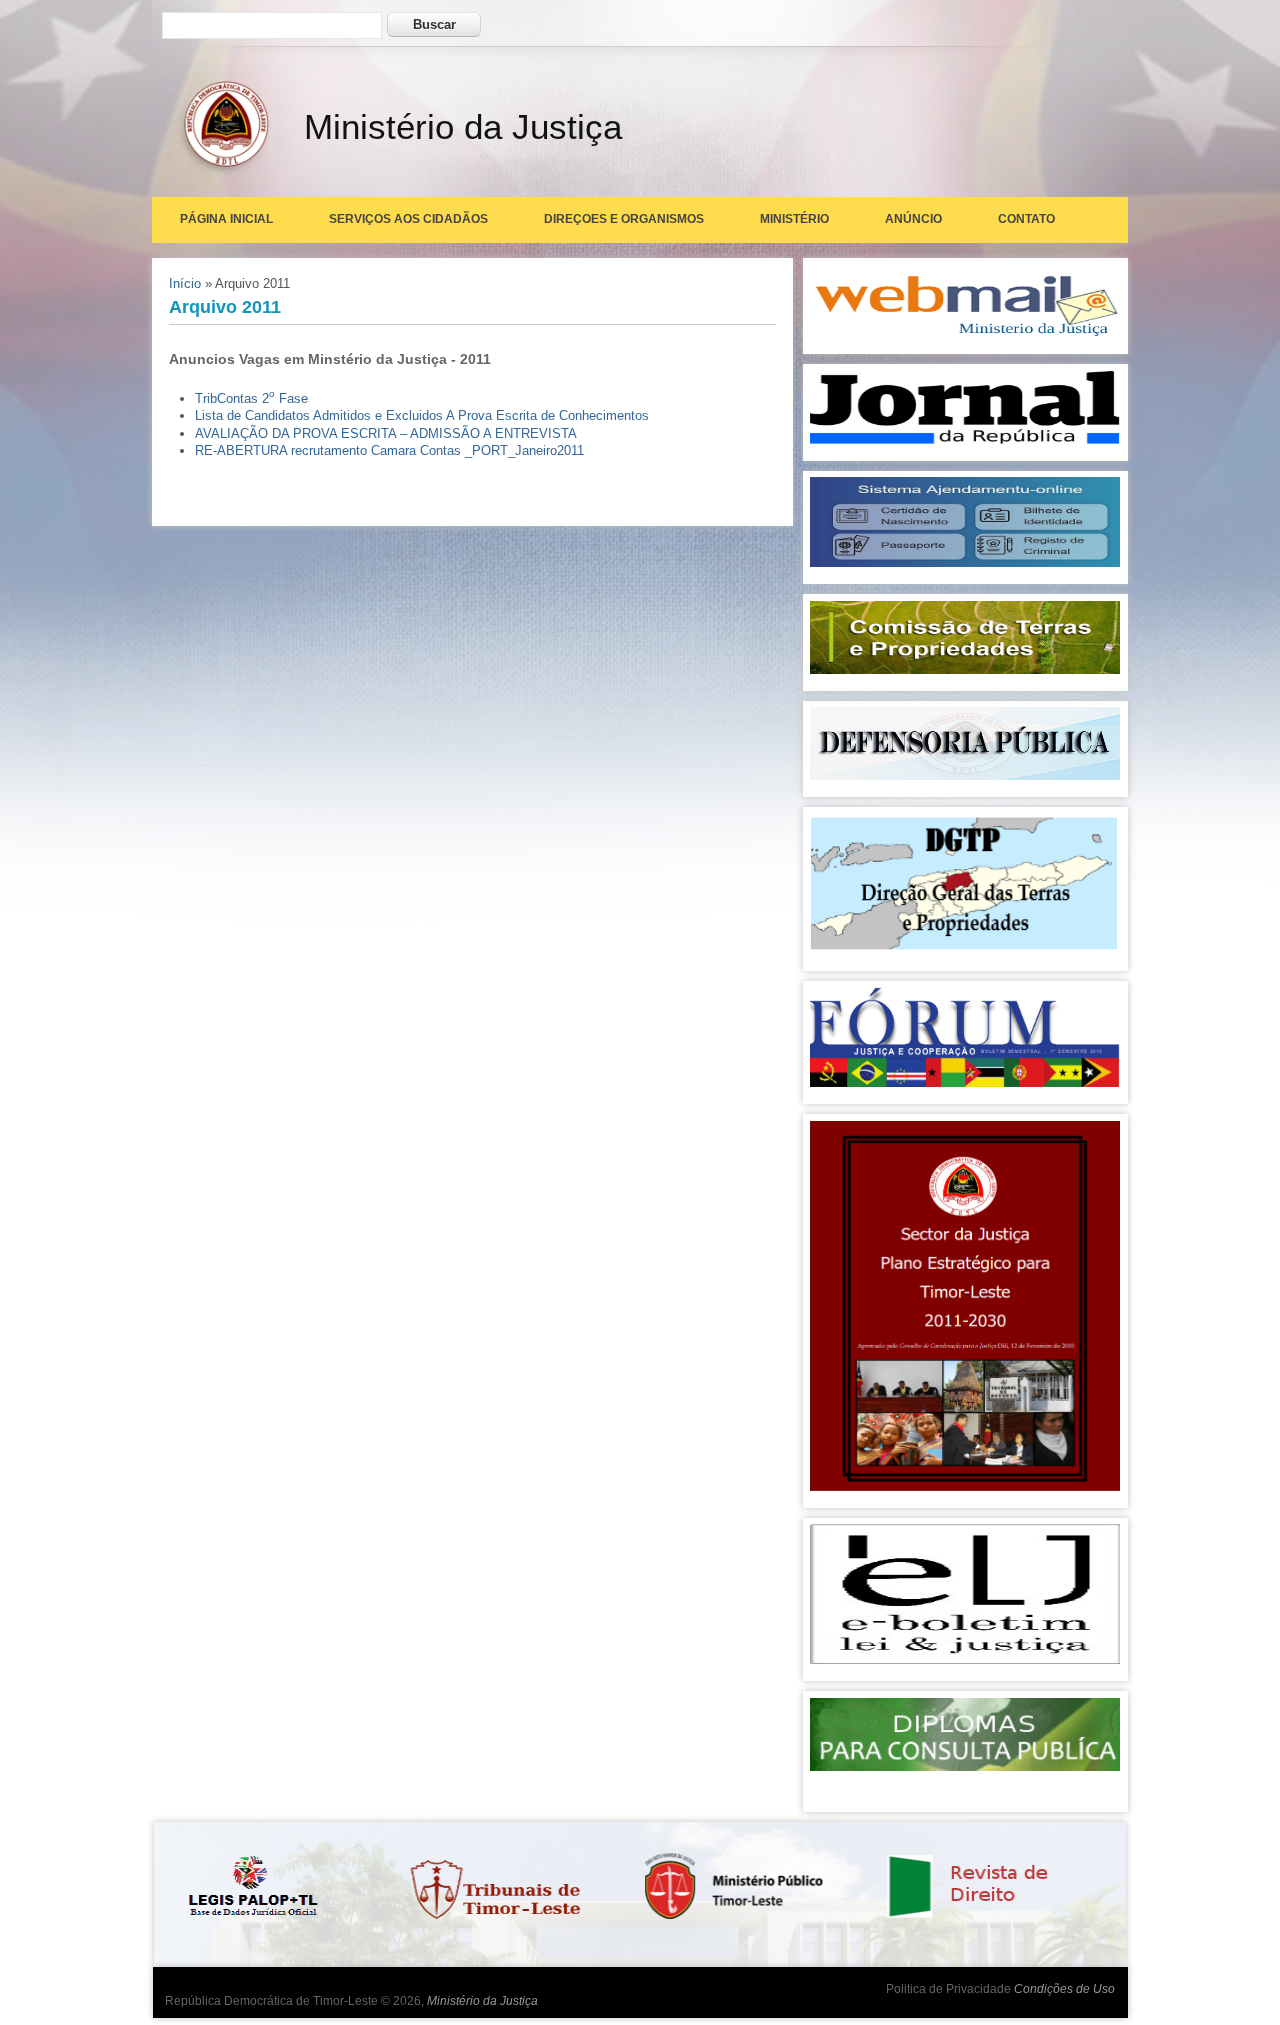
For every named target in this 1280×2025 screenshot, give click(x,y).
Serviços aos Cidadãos (408, 219)
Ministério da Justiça (482, 2001)
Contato (1026, 219)
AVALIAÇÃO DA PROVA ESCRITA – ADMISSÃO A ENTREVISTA (386, 433)
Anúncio (913, 219)
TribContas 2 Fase (251, 398)
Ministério (794, 219)
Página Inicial (226, 219)
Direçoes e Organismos (624, 219)
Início (185, 283)
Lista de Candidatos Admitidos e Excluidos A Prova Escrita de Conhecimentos (422, 415)
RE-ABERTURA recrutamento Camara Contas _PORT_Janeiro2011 (389, 450)
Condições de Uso (1064, 1989)
